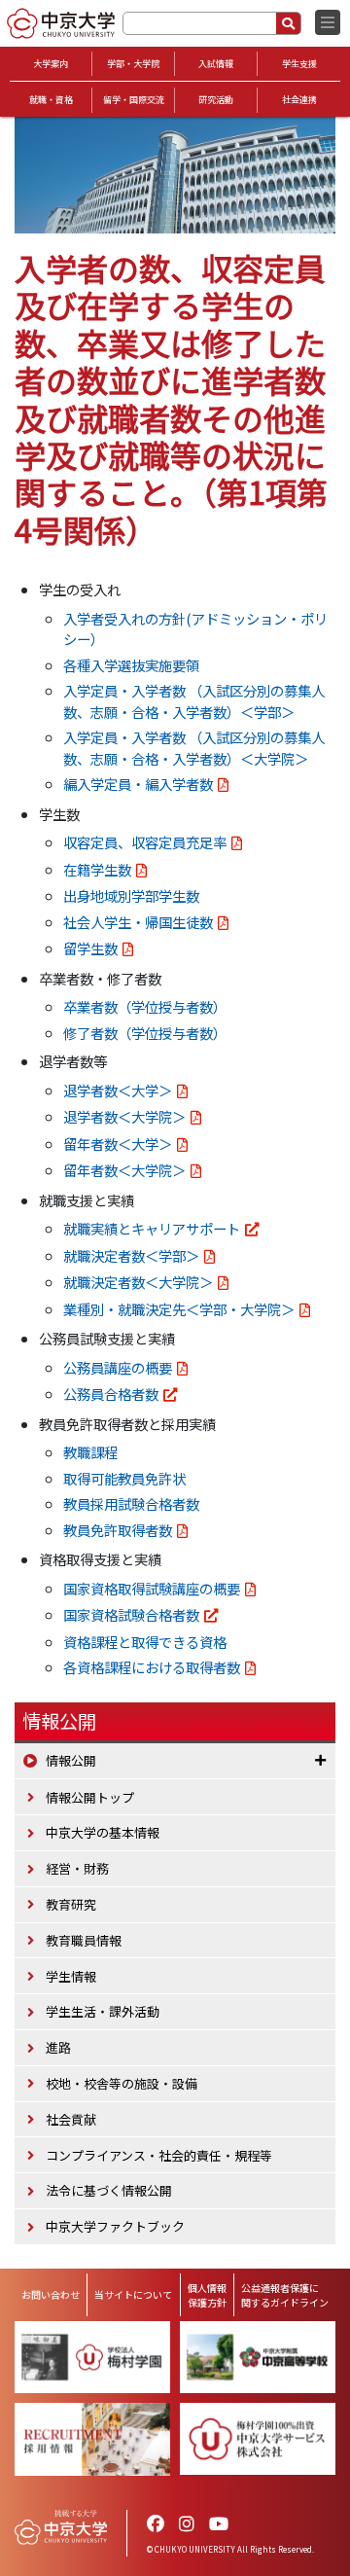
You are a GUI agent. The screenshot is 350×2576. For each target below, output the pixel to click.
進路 (58, 2047)
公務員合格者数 (111, 1394)
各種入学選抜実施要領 (131, 665)
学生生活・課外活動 (103, 2011)
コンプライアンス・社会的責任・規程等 (159, 2155)
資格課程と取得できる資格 (145, 1642)
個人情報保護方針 (207, 2295)
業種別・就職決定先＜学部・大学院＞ (179, 1309)
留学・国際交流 (134, 100)
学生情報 (71, 1976)
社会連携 (299, 100)
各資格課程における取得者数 (152, 1667)
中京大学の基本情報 (103, 1832)
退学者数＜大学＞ (118, 1090)
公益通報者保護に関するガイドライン (285, 2295)
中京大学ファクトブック (115, 2226)
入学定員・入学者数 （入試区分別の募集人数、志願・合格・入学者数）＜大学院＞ (194, 748)
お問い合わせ (51, 2294)
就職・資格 (51, 100)
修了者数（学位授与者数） (145, 1033)
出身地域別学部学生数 (131, 895)
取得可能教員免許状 (124, 1478)
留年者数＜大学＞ (118, 1144)
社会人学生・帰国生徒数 (138, 922)
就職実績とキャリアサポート (152, 1228)
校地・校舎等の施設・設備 (122, 2083)
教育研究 (71, 1904)
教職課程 (90, 1452)
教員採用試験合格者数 (131, 1503)
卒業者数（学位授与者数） (145, 1006)
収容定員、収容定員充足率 (145, 842)
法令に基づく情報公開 (109, 2190)
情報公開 (59, 1721)
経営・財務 (77, 1868)
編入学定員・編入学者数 (138, 784)
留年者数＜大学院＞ (124, 1170)
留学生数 (90, 948)
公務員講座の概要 (118, 1367)
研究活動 (216, 100)
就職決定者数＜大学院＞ (138, 1282)
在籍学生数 (97, 869)
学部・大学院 (133, 64)
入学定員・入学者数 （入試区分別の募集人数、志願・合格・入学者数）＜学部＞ (194, 701)
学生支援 (299, 64)
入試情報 (216, 64)
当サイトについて (133, 2294)
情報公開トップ (90, 1797)
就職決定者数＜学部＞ (131, 1255)
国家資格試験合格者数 (131, 1614)
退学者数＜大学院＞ (124, 1116)
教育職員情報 (84, 1940)
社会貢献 (71, 2119)
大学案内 (51, 64)
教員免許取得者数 (118, 1530)
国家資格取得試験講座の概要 (152, 1588)
